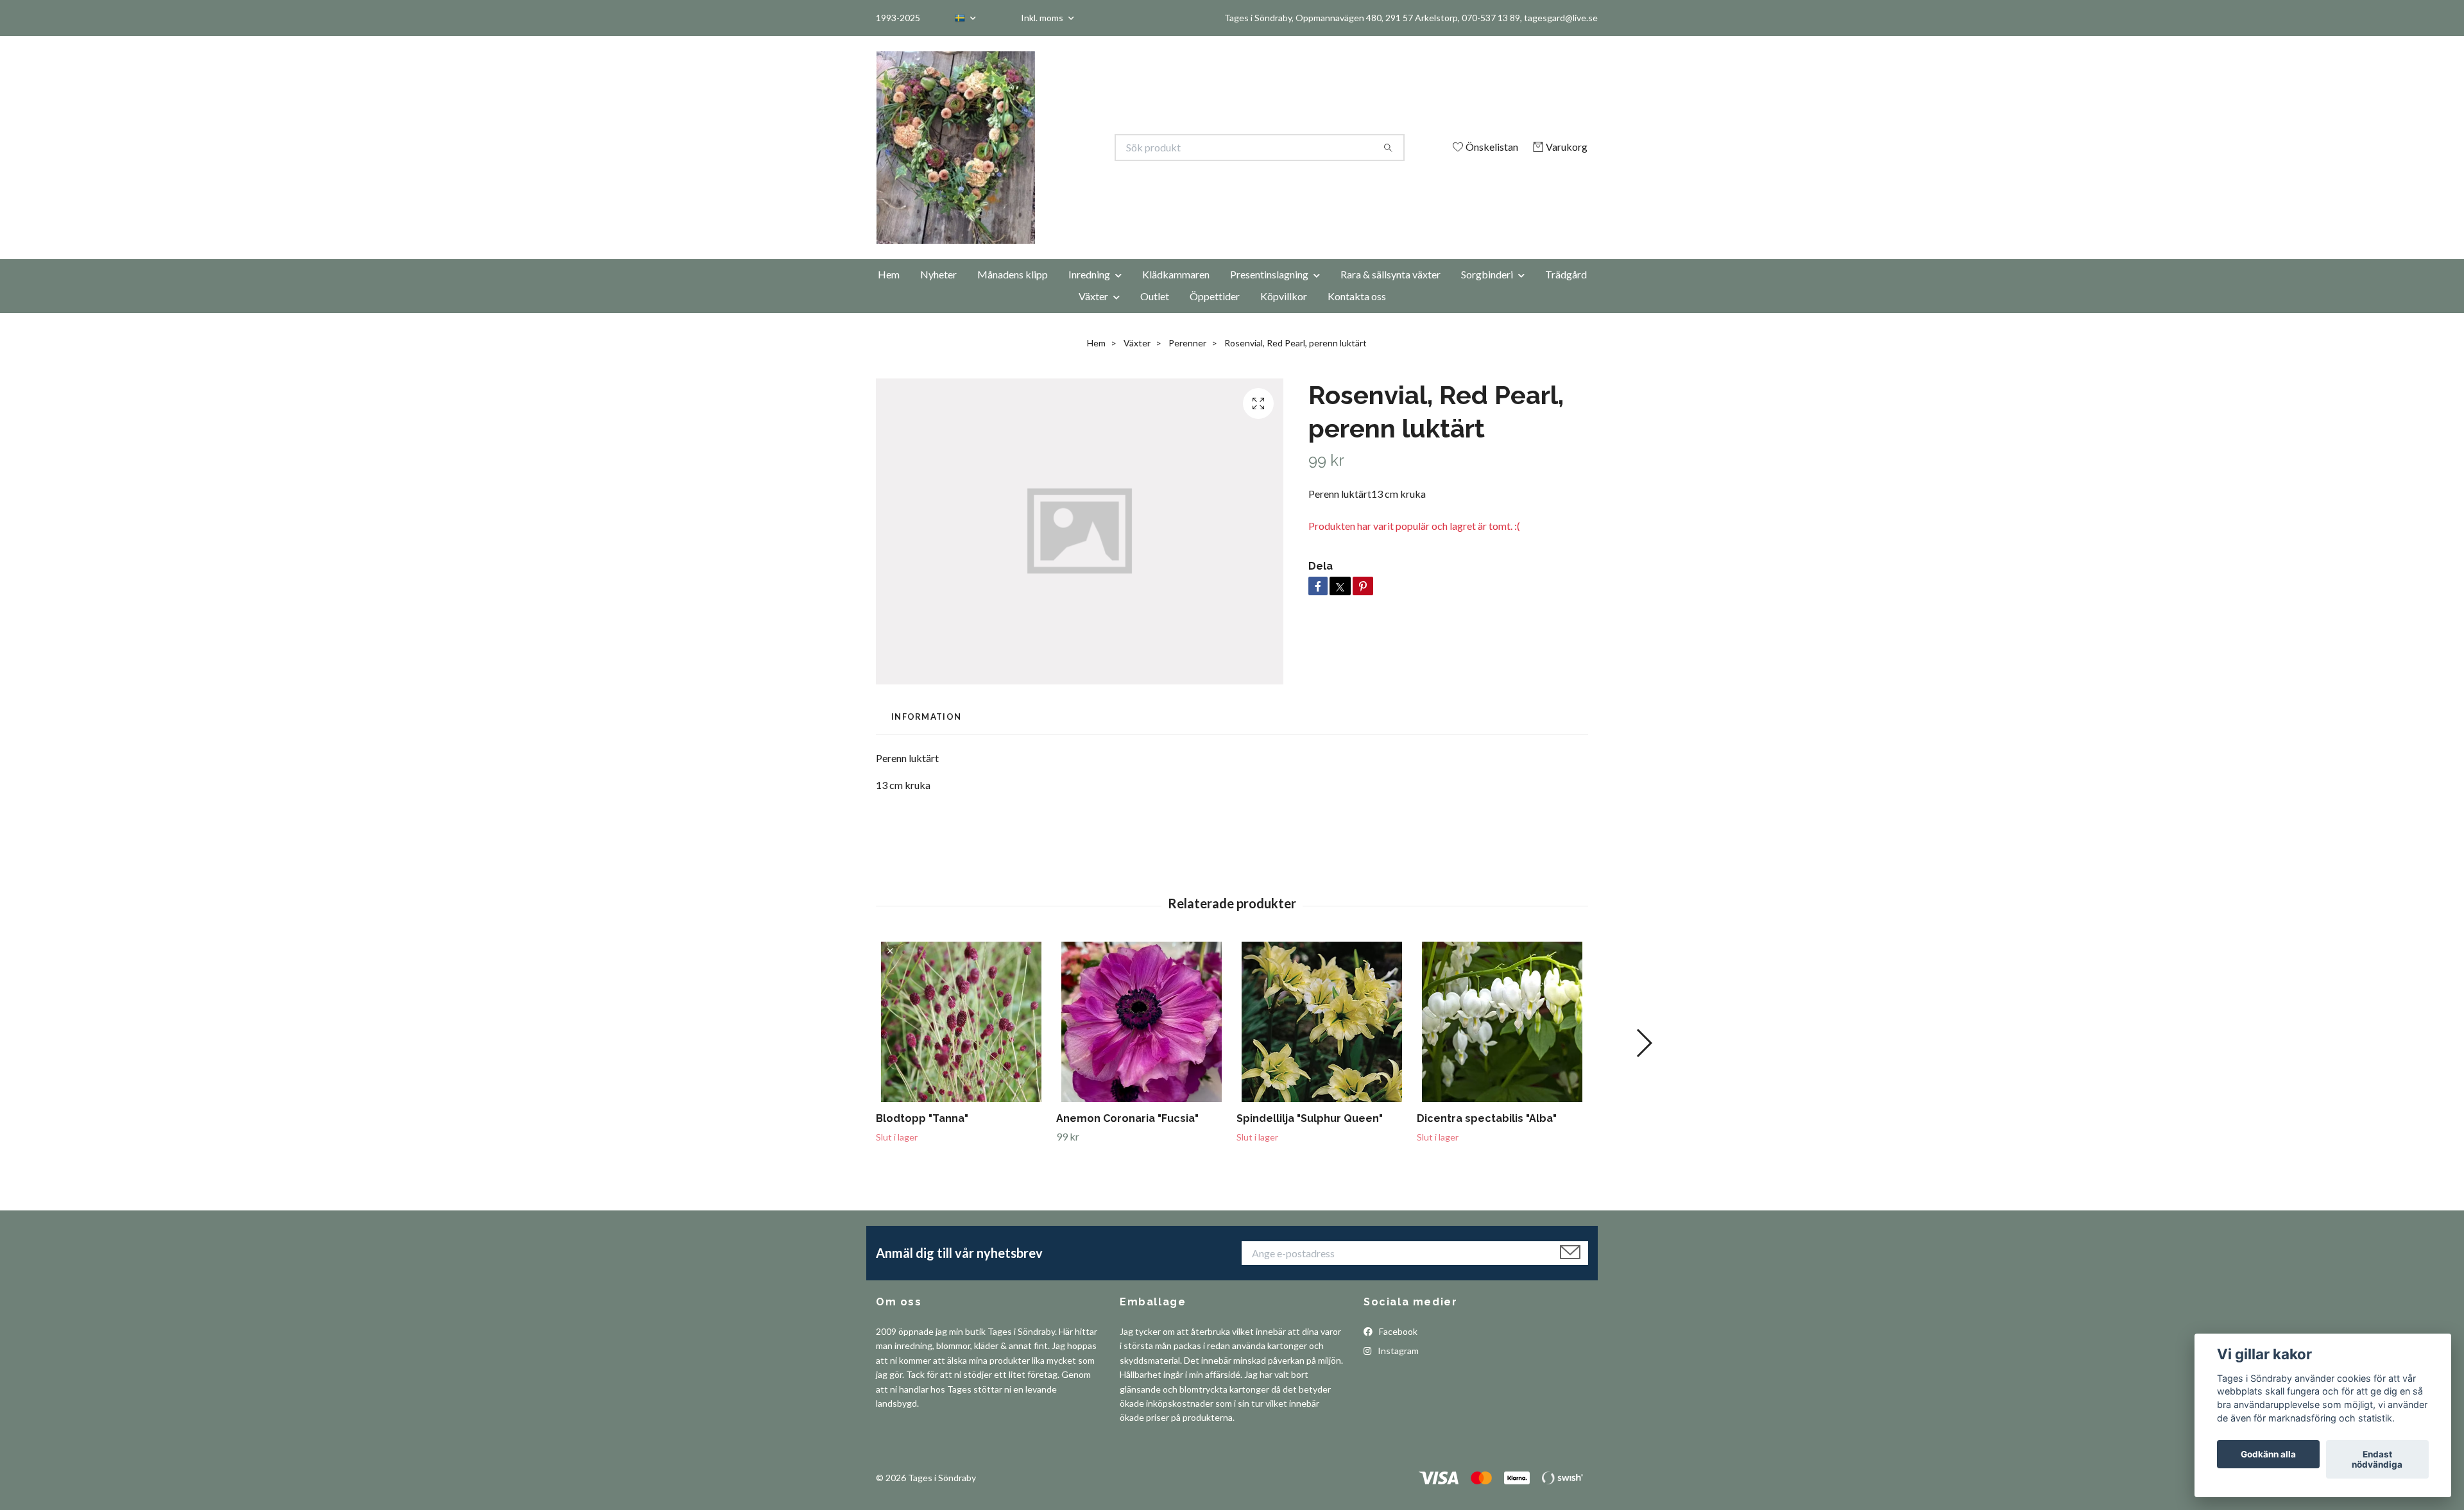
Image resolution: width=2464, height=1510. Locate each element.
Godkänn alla (2268, 1454)
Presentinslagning (1269, 274)
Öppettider (1215, 296)
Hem (889, 274)
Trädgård (1566, 274)
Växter (1093, 296)
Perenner (1187, 343)
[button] (1644, 1043)
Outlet (1155, 296)
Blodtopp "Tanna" (922, 1118)
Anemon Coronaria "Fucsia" (1127, 1118)
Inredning (1089, 274)
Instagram (1397, 1351)
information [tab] (926, 717)
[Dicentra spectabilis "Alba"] (1502, 1022)
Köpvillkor (1284, 296)
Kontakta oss (1357, 296)
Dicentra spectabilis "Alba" (1487, 1118)
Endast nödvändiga (2377, 1459)
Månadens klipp (1013, 274)
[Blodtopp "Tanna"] (961, 1022)
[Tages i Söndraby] (1054, 148)
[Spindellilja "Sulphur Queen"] (1322, 1022)
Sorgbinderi (1487, 274)
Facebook (1397, 1331)
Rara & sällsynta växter (1390, 274)
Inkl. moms (1043, 18)
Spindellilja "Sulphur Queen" (1310, 1118)
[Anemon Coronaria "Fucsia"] (1142, 1022)
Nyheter (938, 274)
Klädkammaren (1176, 274)
